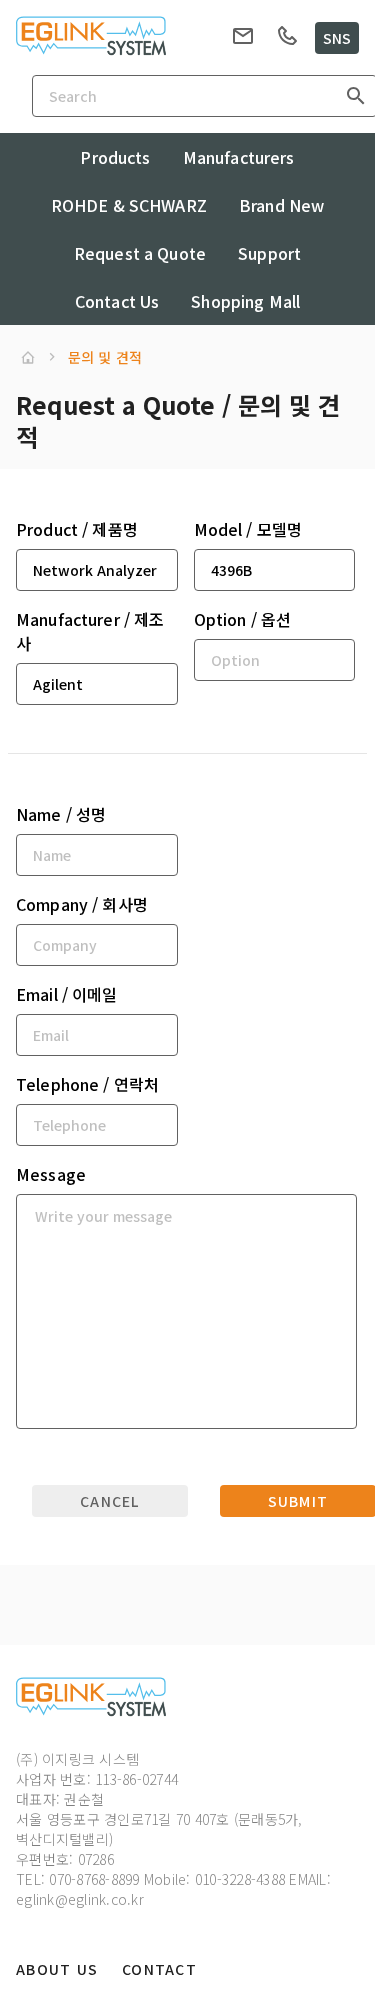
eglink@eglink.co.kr (80, 1899)
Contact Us (117, 301)
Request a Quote (140, 253)
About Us (57, 1969)
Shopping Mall (245, 301)
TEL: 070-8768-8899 (78, 1879)
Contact (159, 1969)
